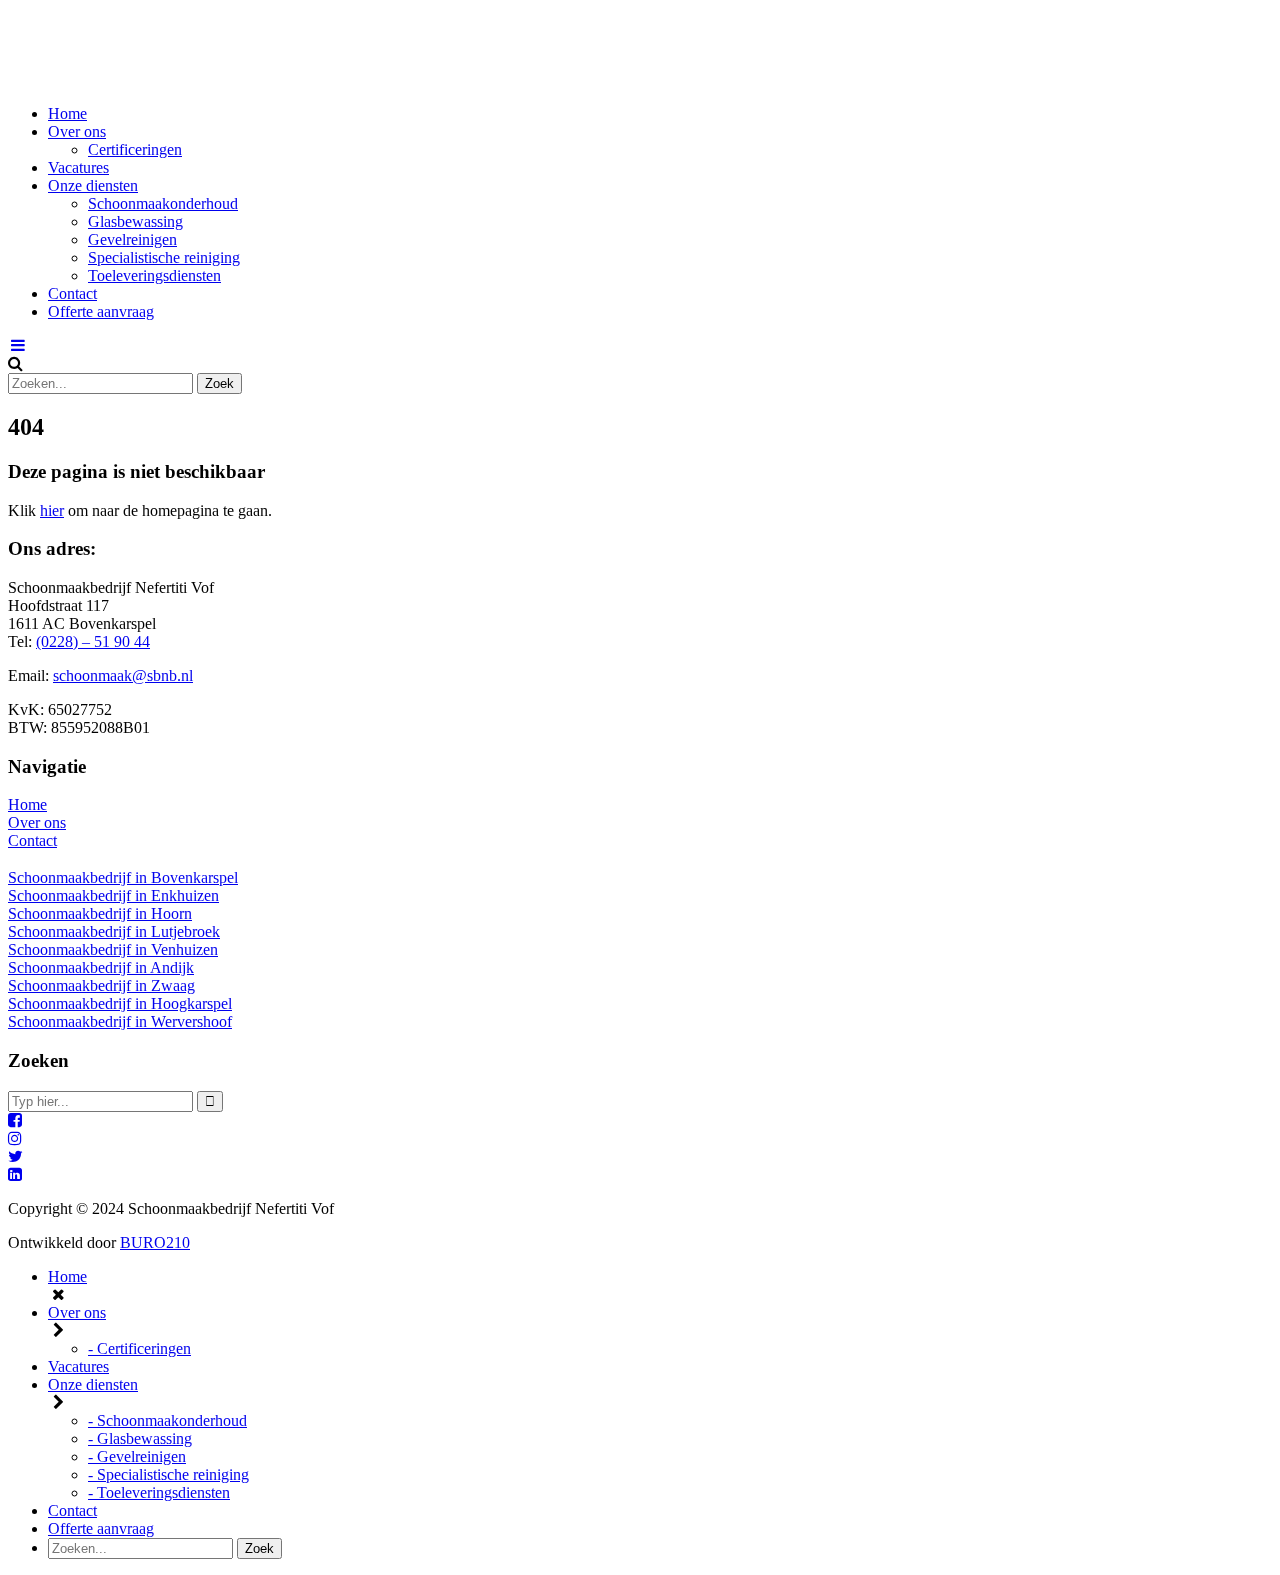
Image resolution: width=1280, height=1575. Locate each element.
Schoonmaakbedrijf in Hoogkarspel (120, 1003)
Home (67, 113)
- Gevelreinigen (137, 1456)
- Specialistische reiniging (168, 1474)
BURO (155, 1242)
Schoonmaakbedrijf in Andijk (101, 967)
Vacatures (78, 167)
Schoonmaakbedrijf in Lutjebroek (114, 931)
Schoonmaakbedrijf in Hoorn (100, 913)
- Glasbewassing (140, 1438)
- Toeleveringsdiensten (159, 1492)
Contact (72, 293)
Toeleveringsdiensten (154, 275)
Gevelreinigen (132, 239)
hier (52, 510)
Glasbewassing (135, 221)
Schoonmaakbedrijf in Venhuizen (113, 949)
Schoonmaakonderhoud (163, 203)
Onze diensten (93, 185)
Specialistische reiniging (164, 257)
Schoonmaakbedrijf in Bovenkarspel (123, 877)
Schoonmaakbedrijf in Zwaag (101, 985)
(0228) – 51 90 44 (93, 641)
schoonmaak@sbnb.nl (123, 675)
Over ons (77, 131)
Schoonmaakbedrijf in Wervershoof (120, 1021)
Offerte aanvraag (101, 311)
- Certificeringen (139, 1348)
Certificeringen (135, 149)
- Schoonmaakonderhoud (167, 1420)
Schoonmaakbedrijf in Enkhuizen (113, 895)
